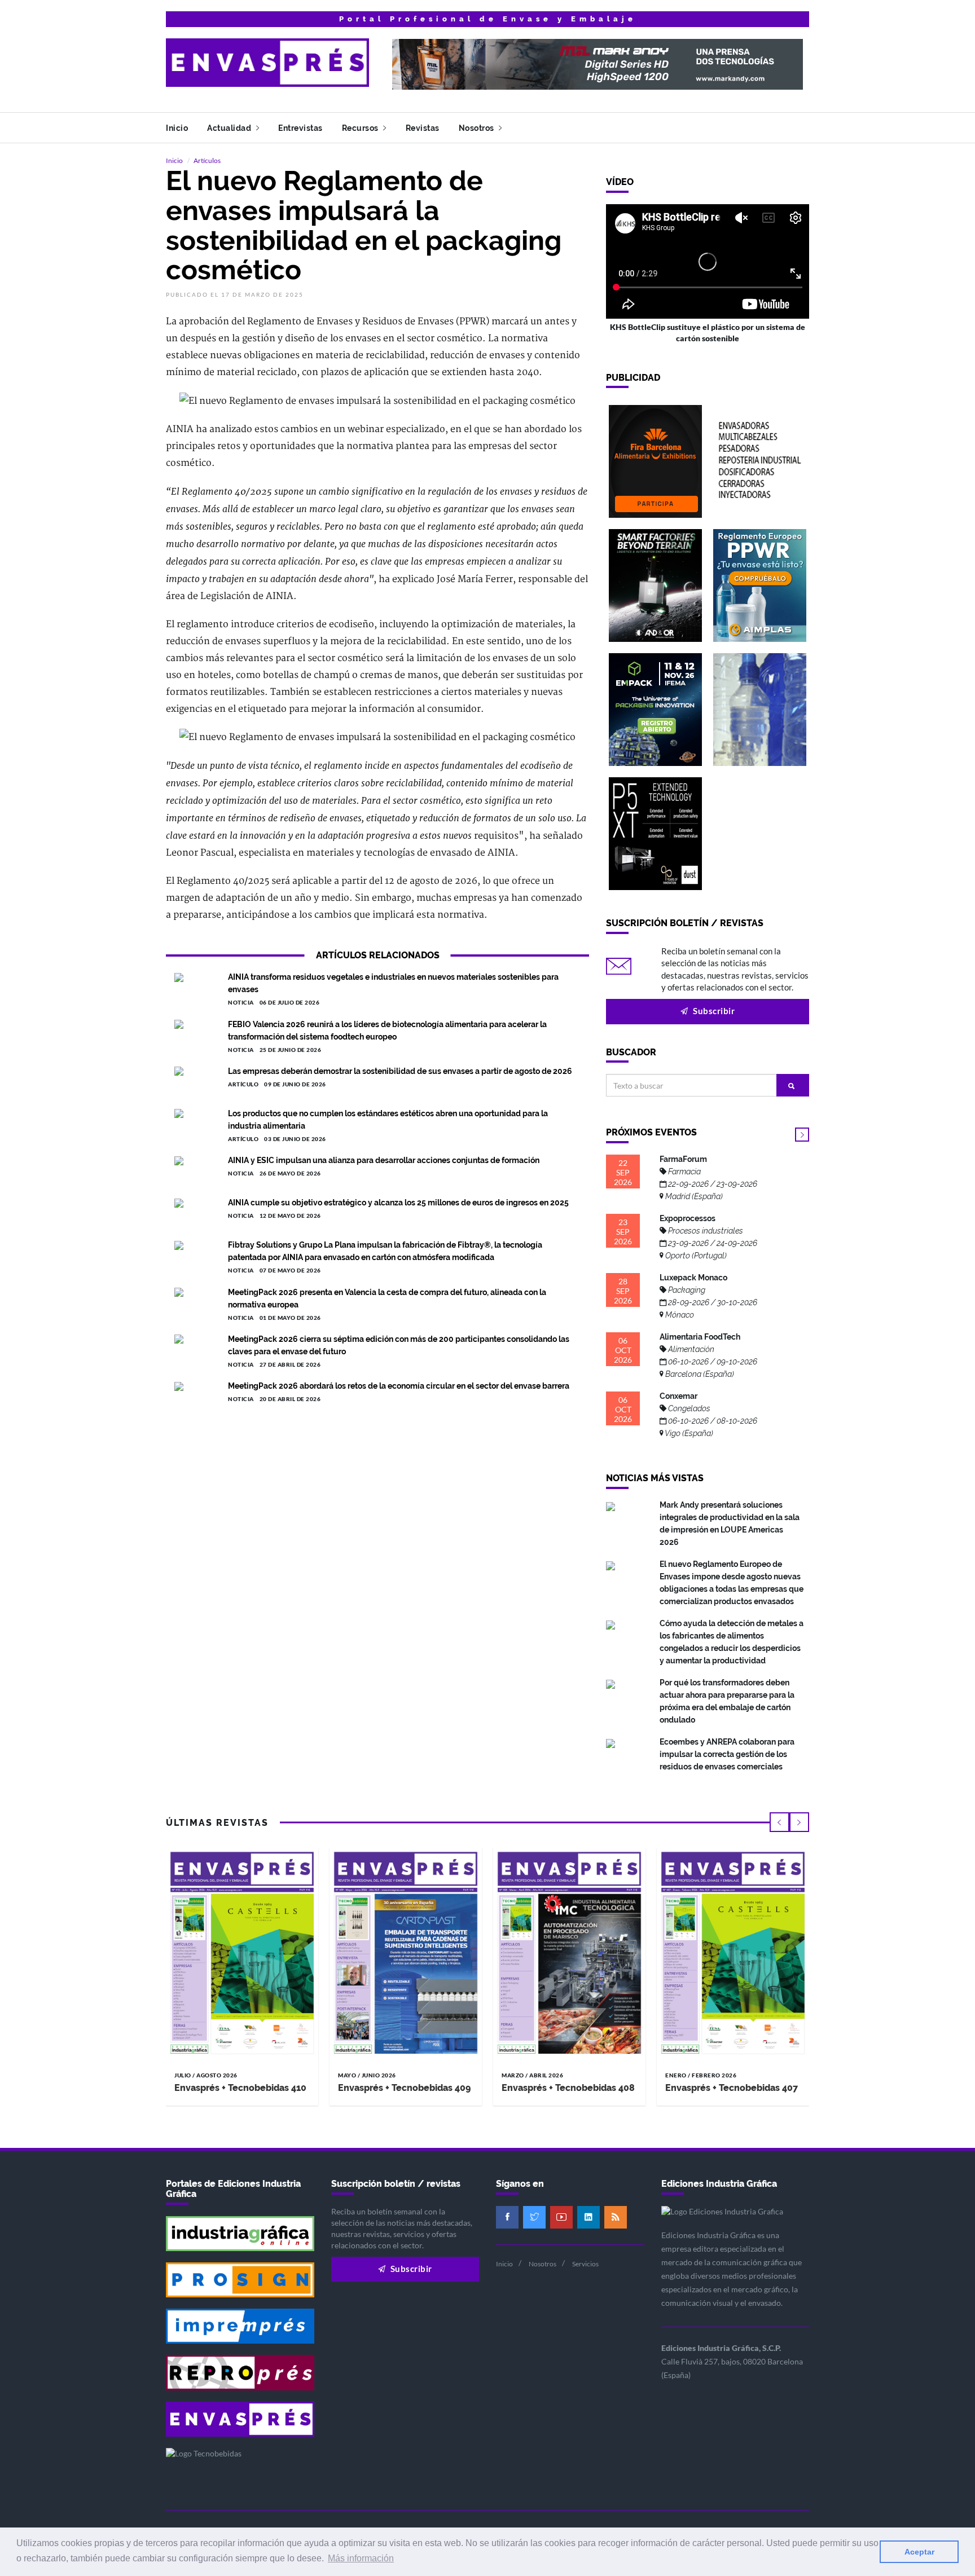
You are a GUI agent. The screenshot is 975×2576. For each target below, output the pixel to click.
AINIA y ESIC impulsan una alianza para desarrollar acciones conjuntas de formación (384, 1160)
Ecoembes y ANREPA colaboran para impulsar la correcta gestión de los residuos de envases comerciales (727, 1754)
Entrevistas (300, 128)
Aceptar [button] (919, 2552)
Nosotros (478, 128)
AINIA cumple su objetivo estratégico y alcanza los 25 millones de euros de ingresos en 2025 (398, 1203)
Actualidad (230, 128)
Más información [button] (361, 2558)
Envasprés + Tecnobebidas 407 (732, 2088)
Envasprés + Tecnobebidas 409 (404, 2088)
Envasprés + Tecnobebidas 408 (568, 2088)
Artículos (207, 160)
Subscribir (713, 1011)
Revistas (423, 128)
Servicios (585, 2264)
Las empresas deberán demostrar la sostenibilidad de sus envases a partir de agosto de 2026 (400, 1071)
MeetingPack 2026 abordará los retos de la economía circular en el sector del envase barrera (399, 1386)
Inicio (177, 128)
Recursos (361, 128)
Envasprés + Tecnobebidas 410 (240, 2088)
